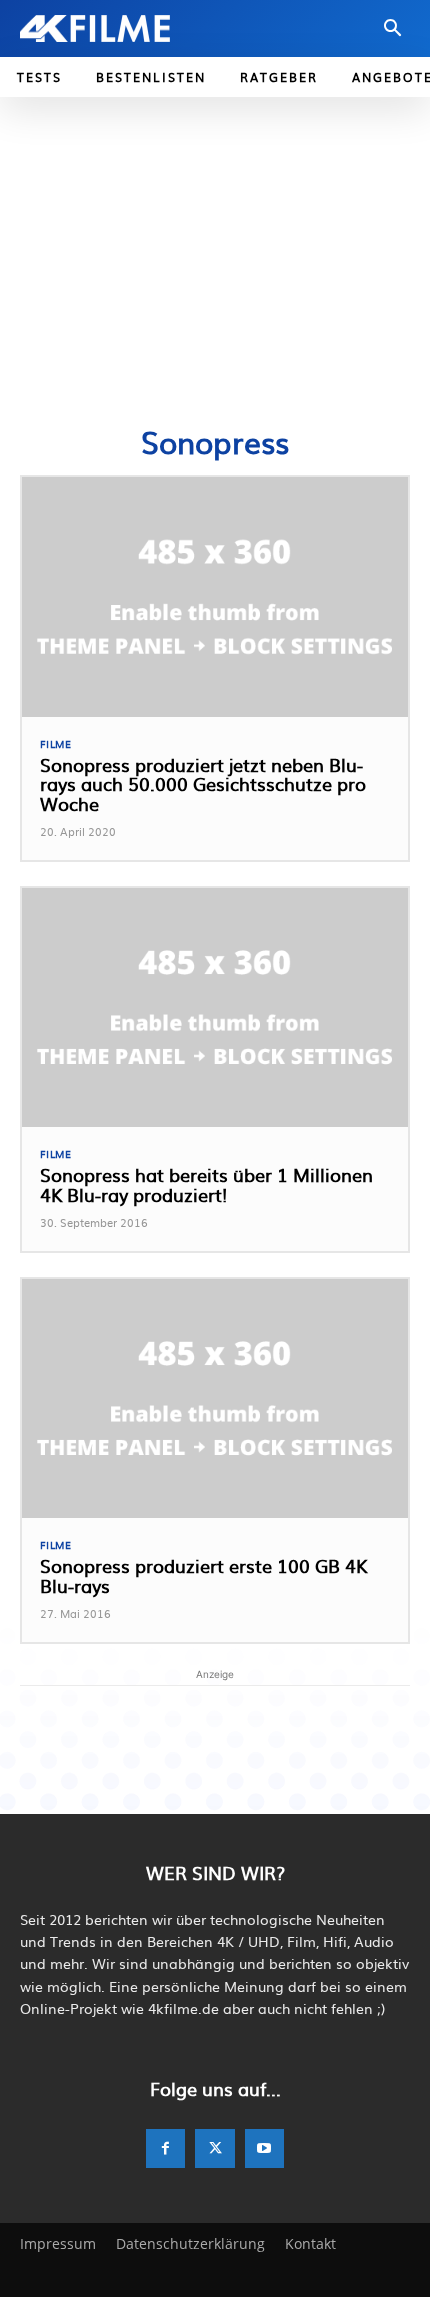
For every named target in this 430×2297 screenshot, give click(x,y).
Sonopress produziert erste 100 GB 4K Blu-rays (203, 1575)
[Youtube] (264, 2148)
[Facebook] (165, 2148)
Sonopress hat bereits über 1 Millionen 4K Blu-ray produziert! (206, 1184)
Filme (56, 744)
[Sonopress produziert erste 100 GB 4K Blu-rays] (215, 1398)
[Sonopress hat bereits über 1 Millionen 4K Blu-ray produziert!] (215, 1007)
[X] (214, 2148)
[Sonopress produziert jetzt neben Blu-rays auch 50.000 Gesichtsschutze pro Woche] (215, 596)
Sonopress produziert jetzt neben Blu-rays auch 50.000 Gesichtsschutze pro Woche (203, 784)
